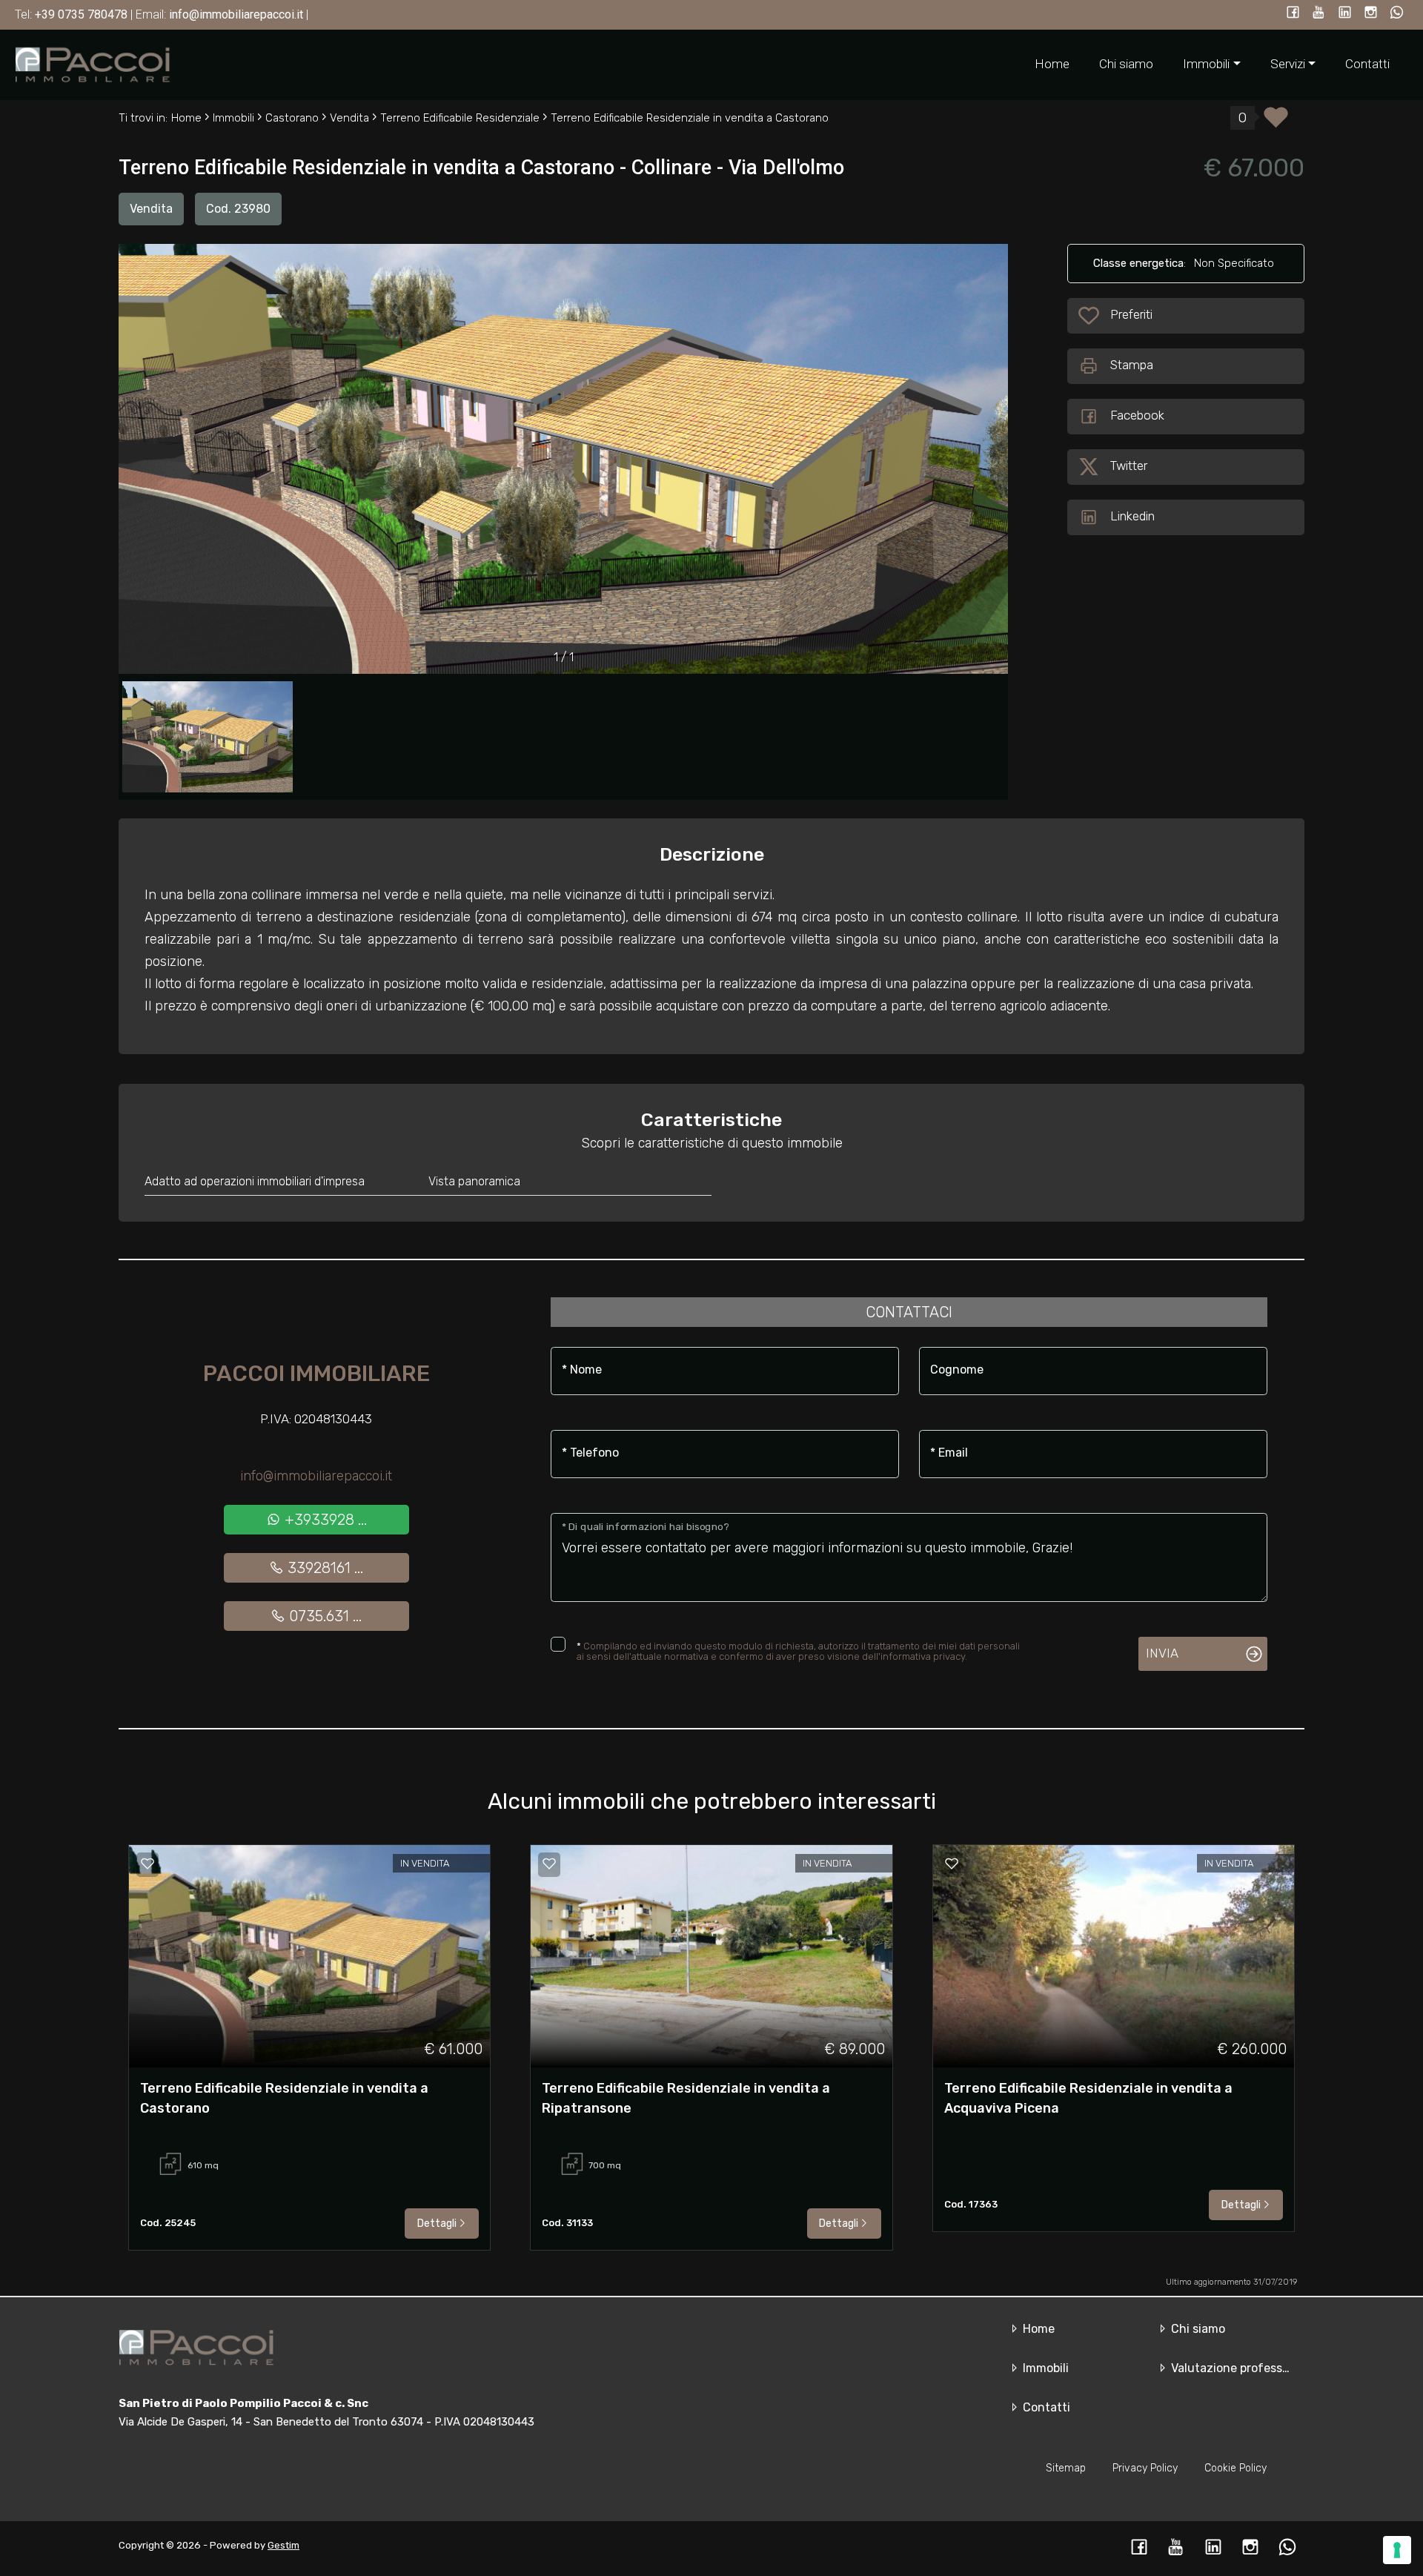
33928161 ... (324, 1568)
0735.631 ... (324, 1616)
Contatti (1367, 64)
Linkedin (1132, 516)
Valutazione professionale (1242, 2368)
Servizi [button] (1288, 64)
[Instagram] (1371, 14)
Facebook (1137, 415)
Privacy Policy (1145, 2468)
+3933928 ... (324, 1520)
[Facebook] (1293, 14)
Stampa (1132, 365)
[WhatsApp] (1397, 14)
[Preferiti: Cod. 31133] (549, 1864)
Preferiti (1133, 314)
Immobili (1044, 2368)
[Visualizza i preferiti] (1276, 122)
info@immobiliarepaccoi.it (316, 1476)
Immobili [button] (1206, 64)
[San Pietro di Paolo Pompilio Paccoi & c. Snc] (93, 64)
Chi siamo (1126, 64)
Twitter (1129, 466)
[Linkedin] (1345, 14)
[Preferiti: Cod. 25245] (147, 1864)
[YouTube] (1319, 14)
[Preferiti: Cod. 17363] (952, 1864)
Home (1052, 64)
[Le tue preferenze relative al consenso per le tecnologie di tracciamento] (1397, 2550)
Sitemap (1066, 2468)
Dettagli (437, 2224)
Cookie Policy (1235, 2468)
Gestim (283, 2545)
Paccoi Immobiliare (316, 1374)
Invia (1162, 1653)
